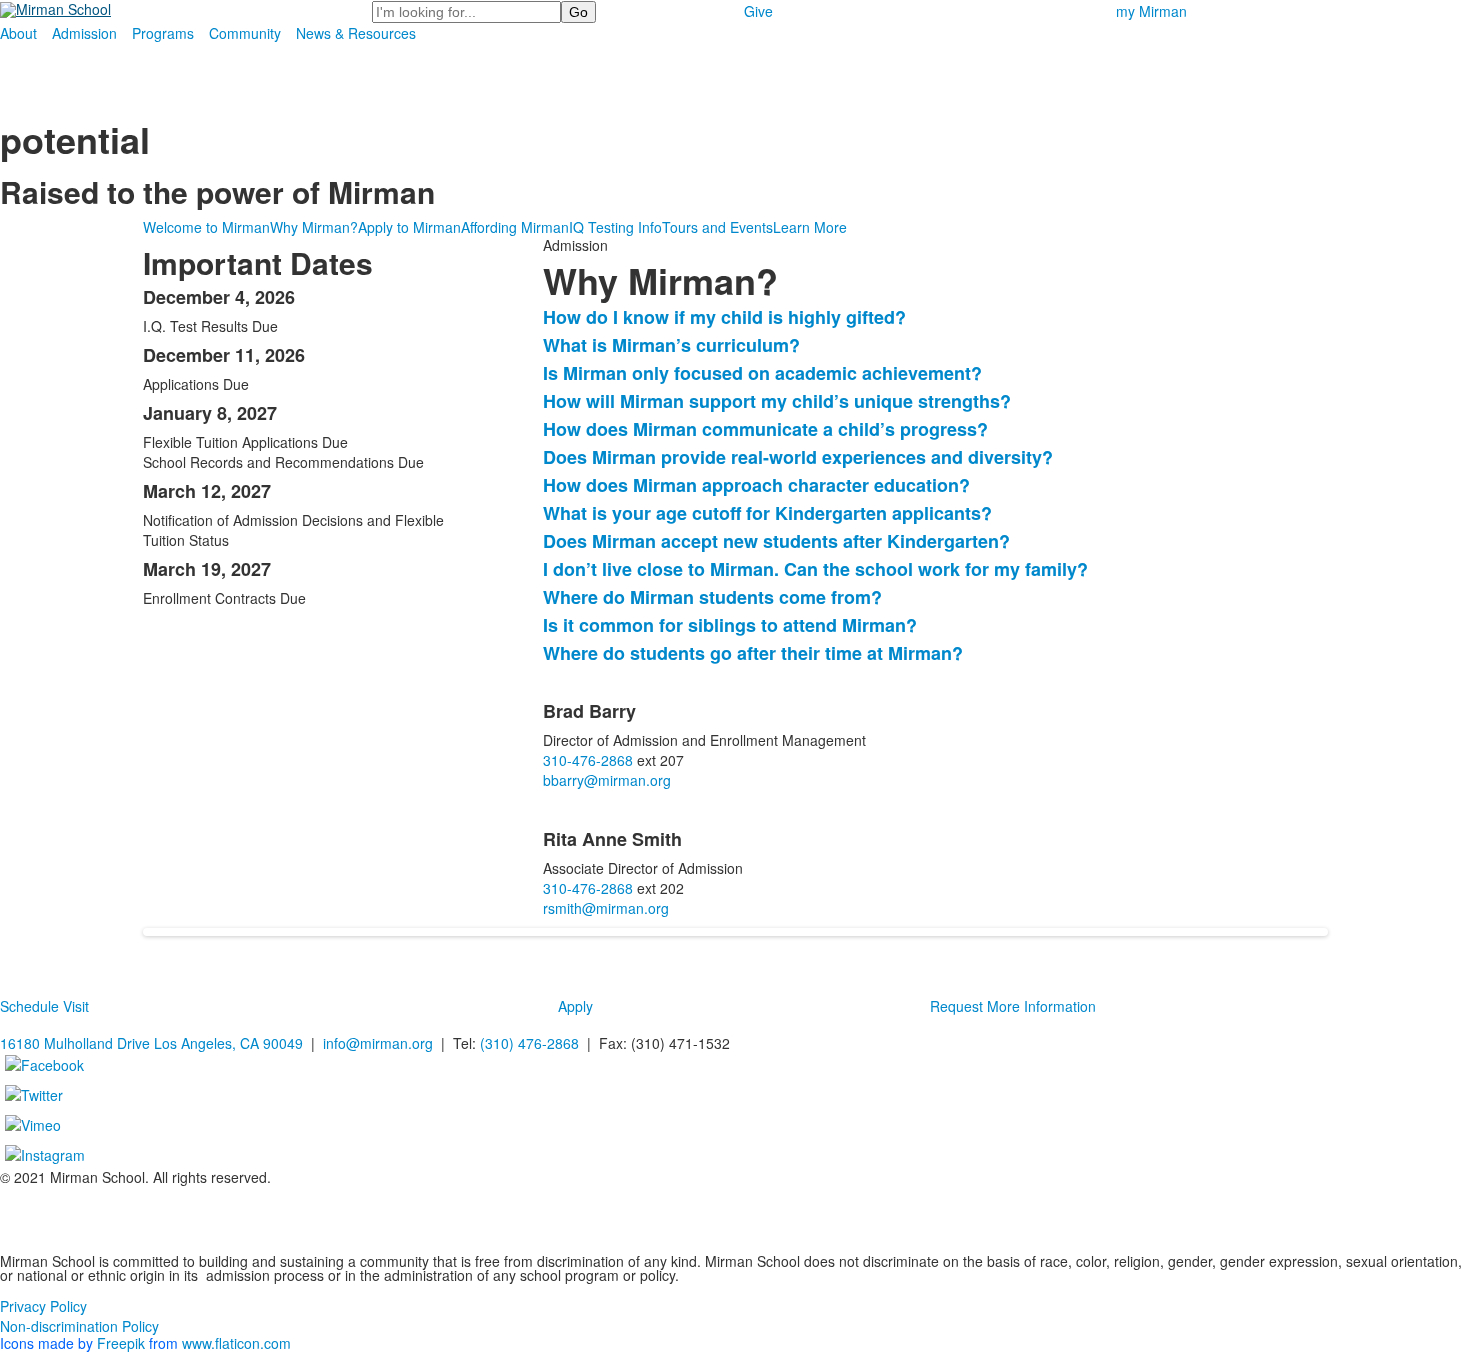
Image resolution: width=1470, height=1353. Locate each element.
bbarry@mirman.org (607, 780)
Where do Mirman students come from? (712, 597)
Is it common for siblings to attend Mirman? (730, 625)
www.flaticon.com (236, 1343)
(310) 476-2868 (529, 1043)
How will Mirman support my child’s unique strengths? (777, 401)
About (18, 33)
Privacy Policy (43, 1306)
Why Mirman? (314, 227)
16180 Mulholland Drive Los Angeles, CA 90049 (151, 1043)
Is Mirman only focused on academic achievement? (762, 373)
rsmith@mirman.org (606, 908)
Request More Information (1013, 1006)
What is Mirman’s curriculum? (671, 345)
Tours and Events (717, 227)
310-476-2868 (588, 760)
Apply (575, 1006)
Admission (84, 33)
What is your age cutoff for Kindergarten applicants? (767, 513)
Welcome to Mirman (206, 227)
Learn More (810, 227)
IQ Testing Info (615, 227)
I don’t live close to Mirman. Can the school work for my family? (815, 569)
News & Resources (356, 33)
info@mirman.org (378, 1043)
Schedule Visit (44, 1006)
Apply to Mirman (409, 227)
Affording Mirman (515, 227)
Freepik (121, 1343)
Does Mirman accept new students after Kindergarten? (776, 541)
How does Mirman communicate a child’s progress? (765, 429)
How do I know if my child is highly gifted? (724, 317)
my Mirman (1151, 11)
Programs (163, 33)
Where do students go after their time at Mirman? (753, 653)
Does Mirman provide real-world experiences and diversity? (798, 457)
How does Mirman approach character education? (756, 485)
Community (245, 33)
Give (758, 11)
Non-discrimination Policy (79, 1326)
